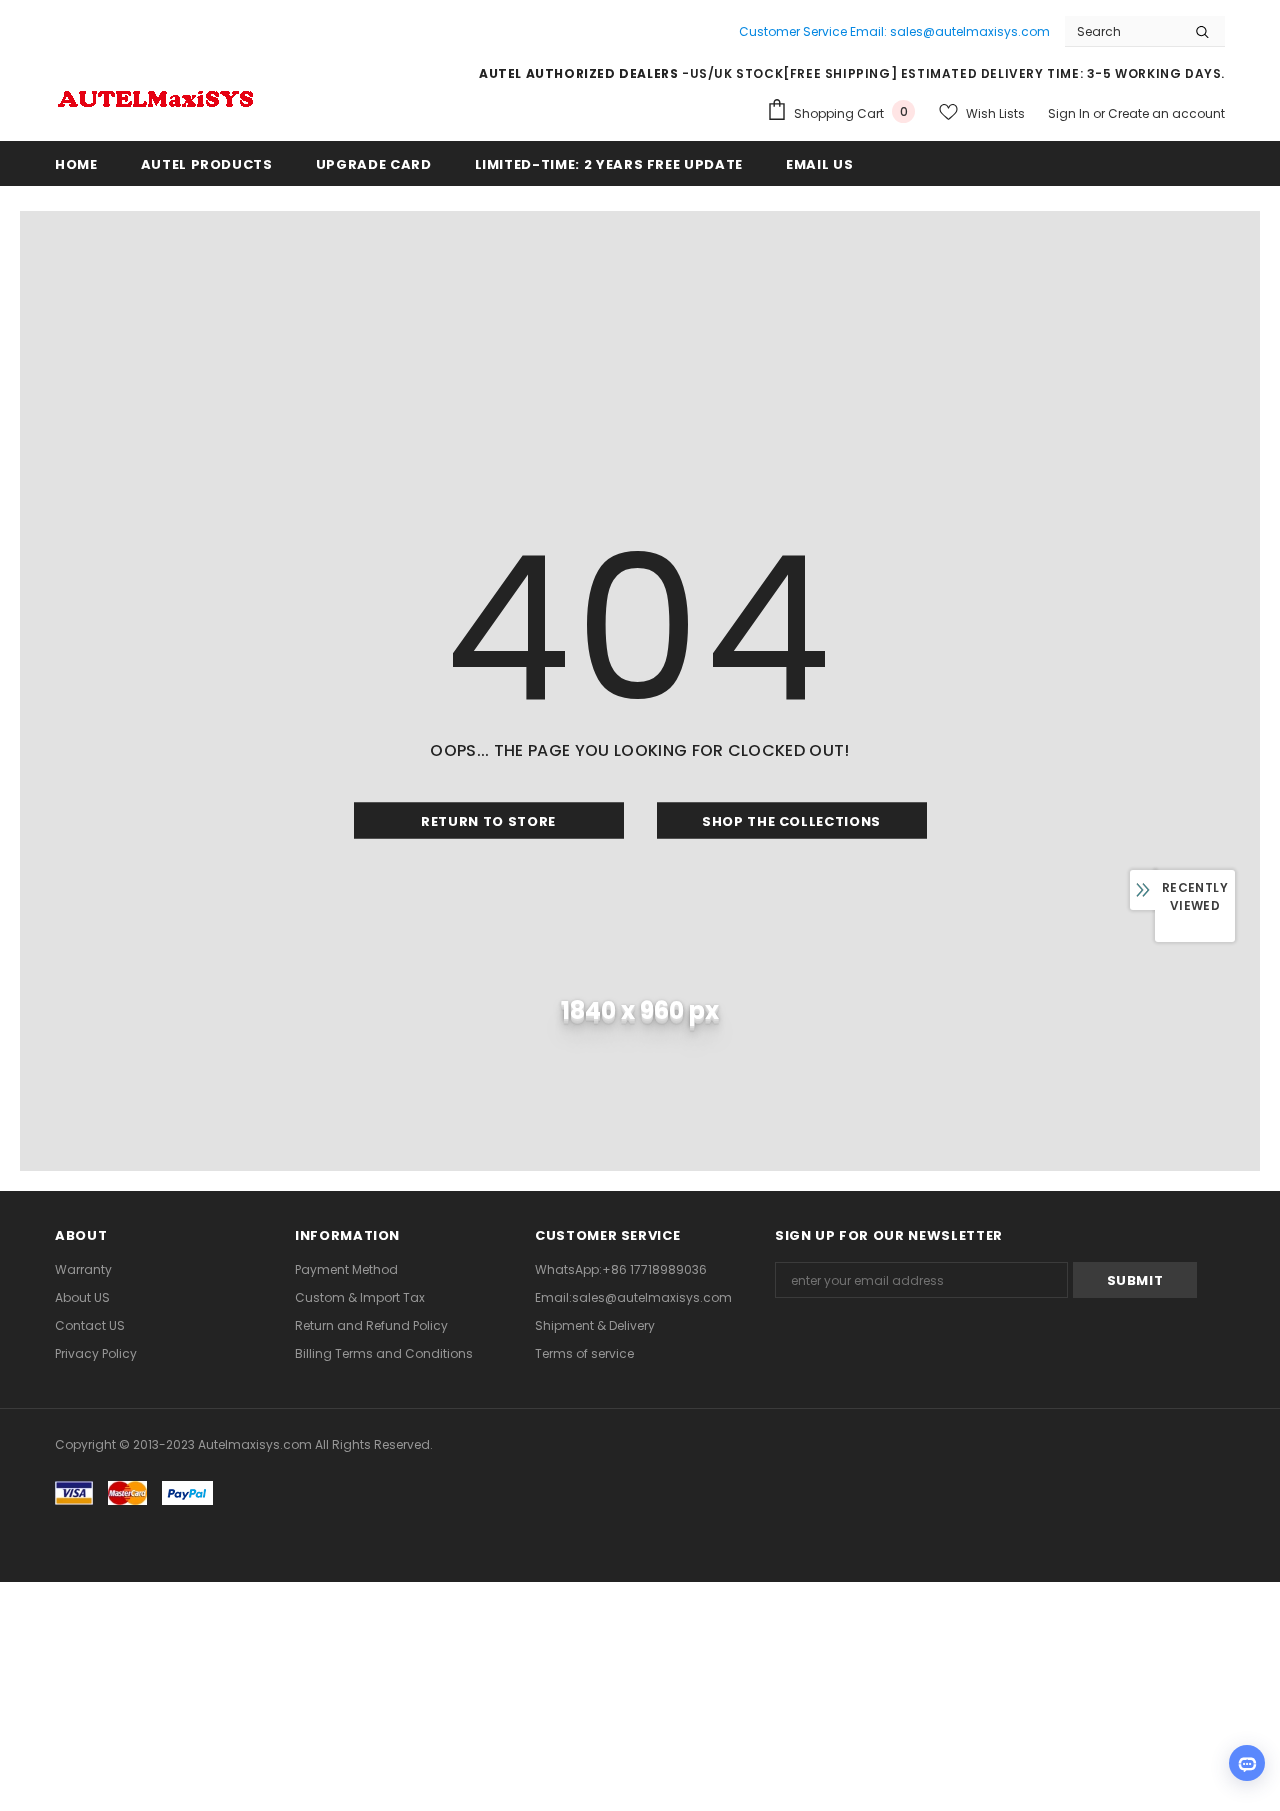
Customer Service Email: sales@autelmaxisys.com (894, 31)
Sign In (1070, 113)
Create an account (1166, 113)
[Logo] (155, 96)
